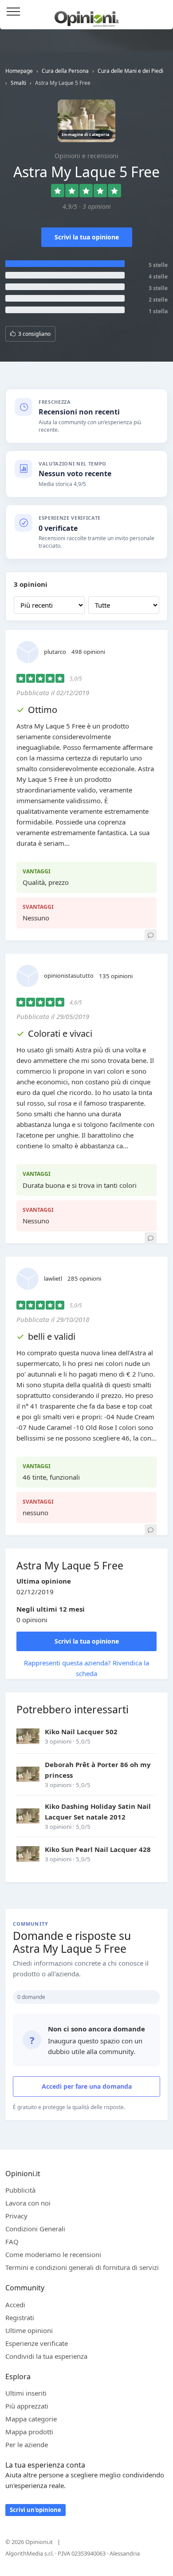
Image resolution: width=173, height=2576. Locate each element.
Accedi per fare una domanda (87, 2086)
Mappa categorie (31, 2419)
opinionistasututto (69, 975)
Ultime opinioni (29, 2330)
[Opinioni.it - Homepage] (87, 16)
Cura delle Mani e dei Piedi (130, 71)
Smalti (18, 83)
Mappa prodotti (29, 2432)
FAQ (12, 2242)
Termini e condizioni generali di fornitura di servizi (82, 2267)
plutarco (55, 652)
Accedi (161, 12)
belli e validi (52, 1336)
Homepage (19, 71)
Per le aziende (27, 2445)
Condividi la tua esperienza (46, 2356)
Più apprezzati (27, 2406)
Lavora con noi (28, 2203)
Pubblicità (20, 2190)
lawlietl (53, 1278)
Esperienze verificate (37, 2343)
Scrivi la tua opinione (87, 237)
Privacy (16, 2216)
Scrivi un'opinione (35, 2510)
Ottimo (43, 710)
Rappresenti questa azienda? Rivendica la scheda (86, 1668)
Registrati (20, 2317)
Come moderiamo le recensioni (53, 2254)
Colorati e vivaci (60, 1033)
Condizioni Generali (35, 2229)
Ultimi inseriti (26, 2393)
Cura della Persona (65, 71)
